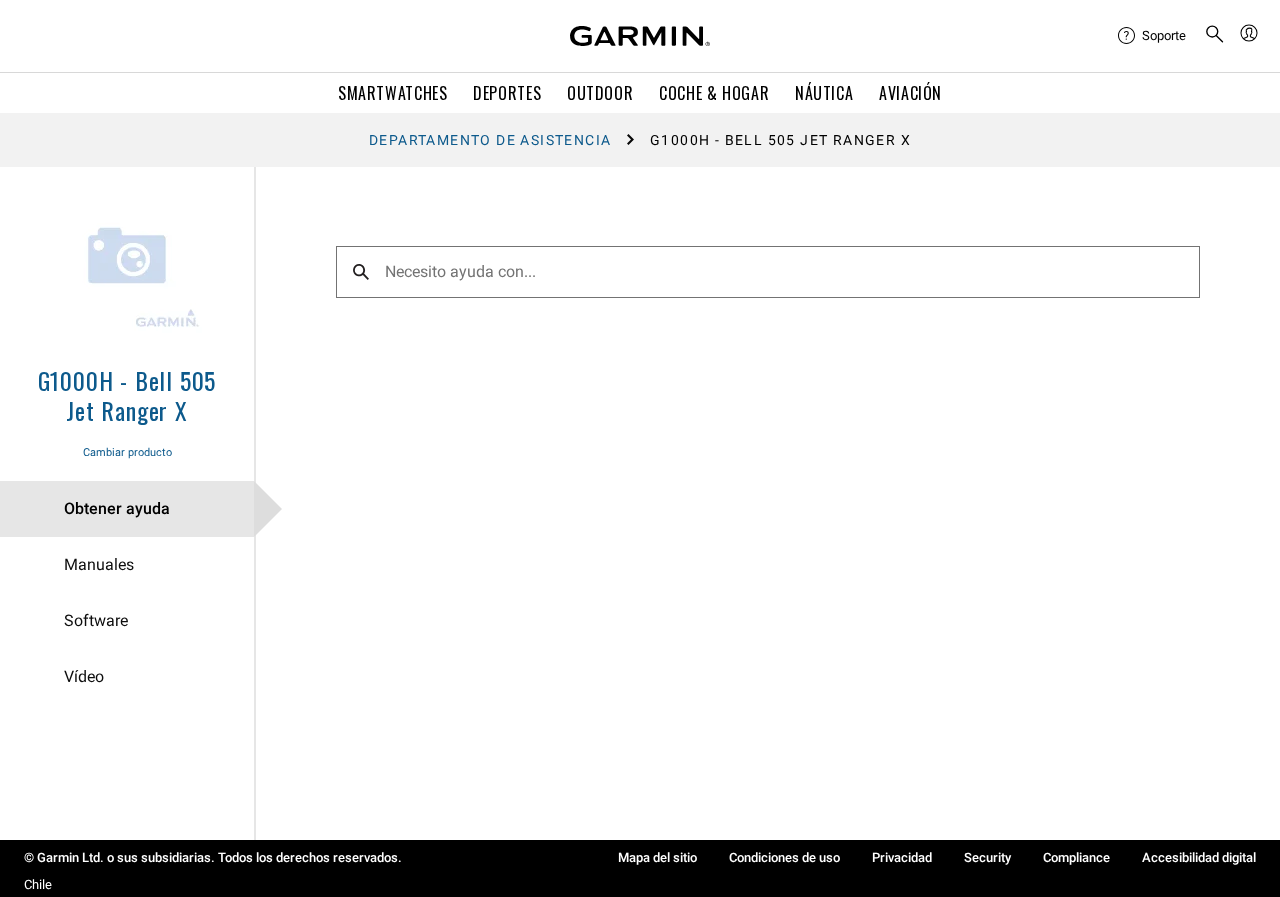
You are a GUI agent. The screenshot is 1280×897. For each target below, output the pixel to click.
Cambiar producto (127, 452)
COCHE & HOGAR (714, 93)
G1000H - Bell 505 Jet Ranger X (127, 395)
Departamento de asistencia (490, 140)
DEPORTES (507, 93)
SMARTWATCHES (393, 93)
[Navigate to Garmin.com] (640, 36)
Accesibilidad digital (1199, 857)
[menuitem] (1153, 36)
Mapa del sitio (657, 857)
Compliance (1076, 857)
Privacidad (902, 857)
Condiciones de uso (784, 857)
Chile (38, 884)
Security (987, 857)
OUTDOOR (600, 93)
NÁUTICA (824, 93)
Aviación (910, 93)
